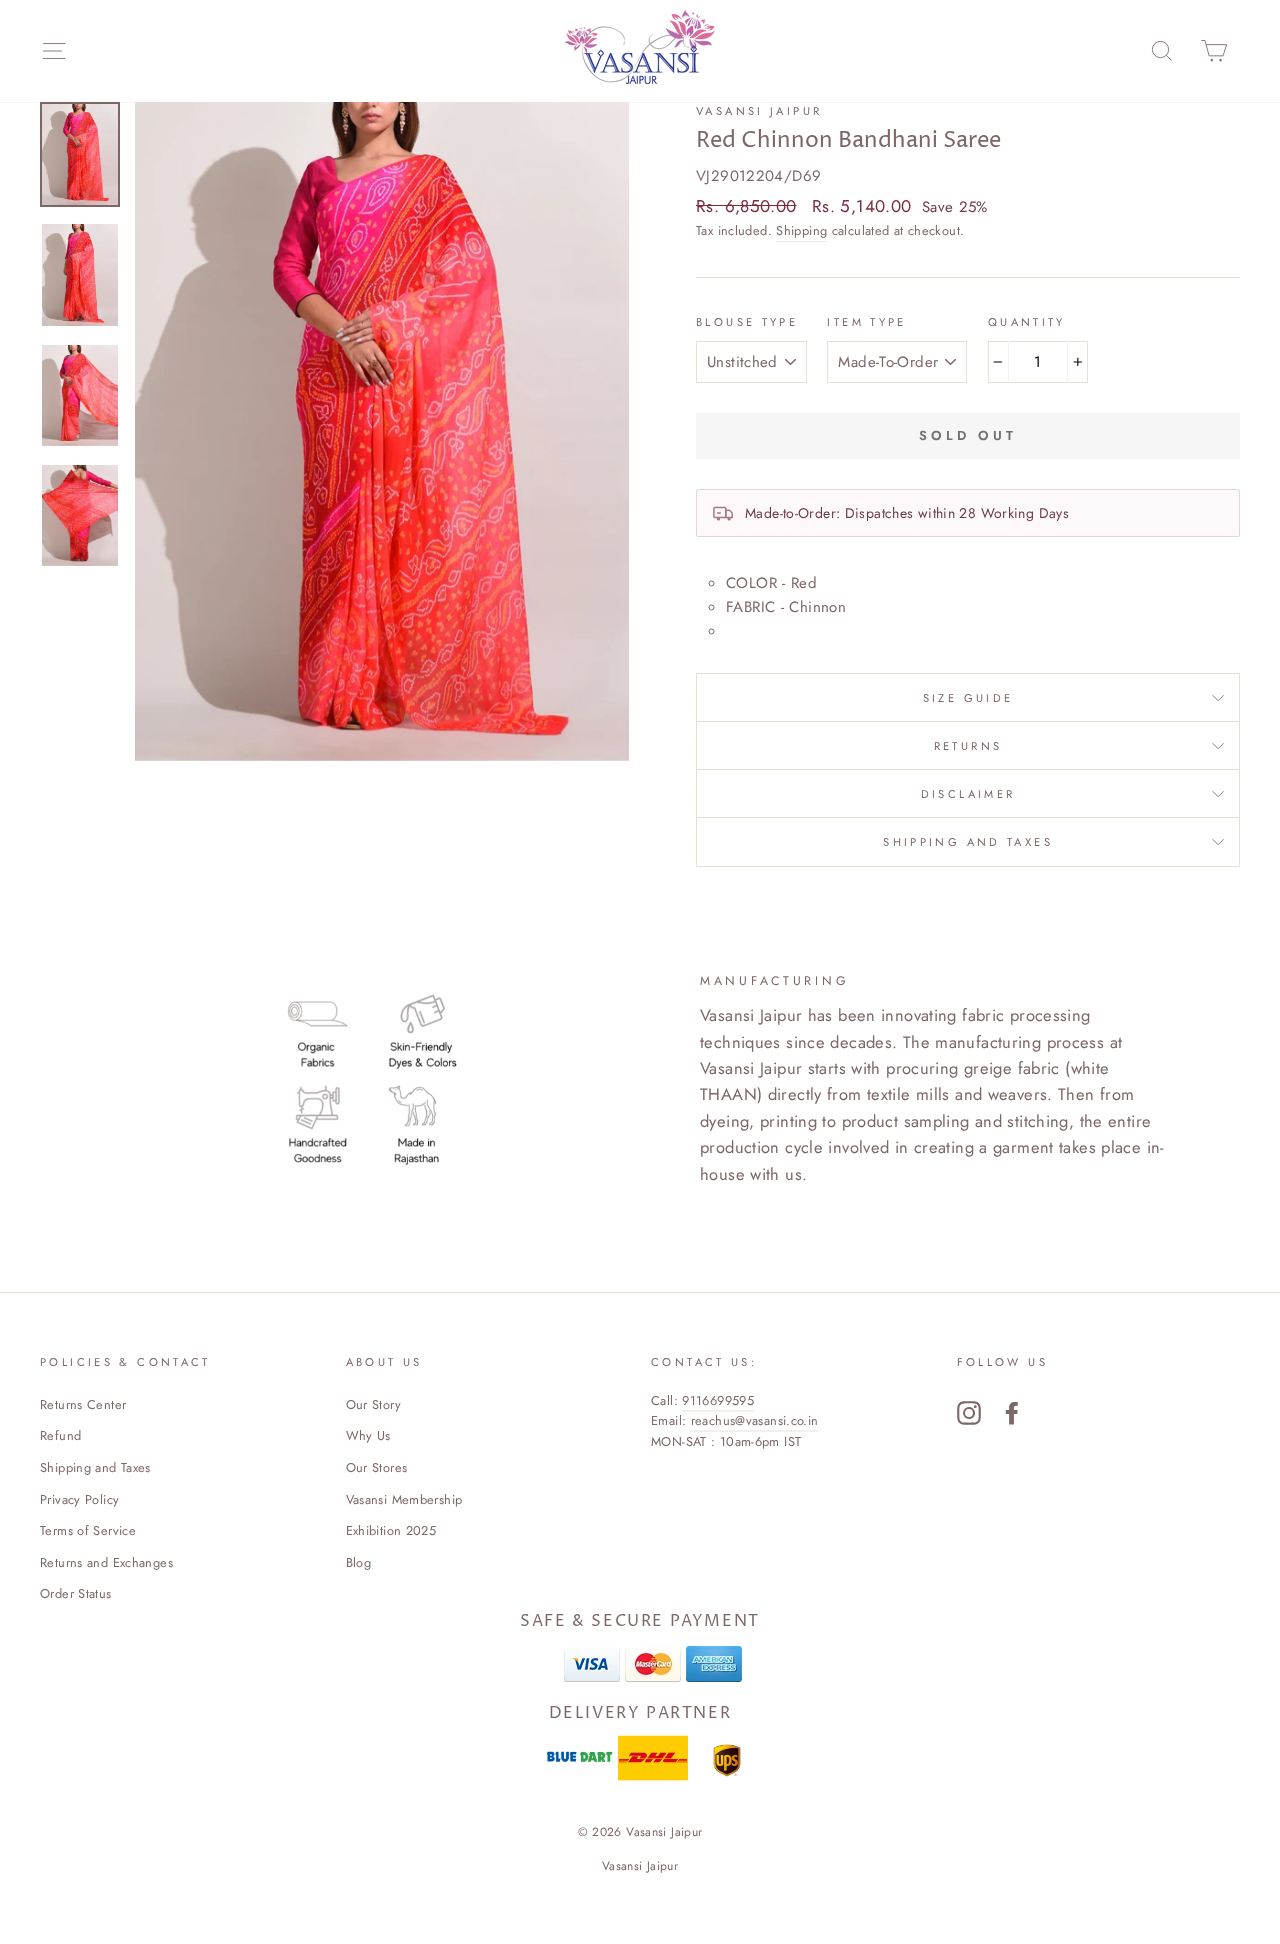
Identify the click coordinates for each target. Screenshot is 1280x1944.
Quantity (1027, 322)
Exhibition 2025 (391, 1530)
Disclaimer (968, 794)
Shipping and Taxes (968, 842)
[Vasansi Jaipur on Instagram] (969, 1413)
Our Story (373, 1404)
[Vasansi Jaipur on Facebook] (1012, 1413)
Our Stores (377, 1467)
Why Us (368, 1435)
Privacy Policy (79, 1499)
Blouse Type (747, 322)
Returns (968, 746)
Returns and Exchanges (106, 1562)
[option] (382, 431)
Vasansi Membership (404, 1499)
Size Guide (968, 698)
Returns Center (83, 1404)
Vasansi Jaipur (759, 111)
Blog (359, 1562)
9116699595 (718, 1400)
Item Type (866, 322)
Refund (60, 1435)
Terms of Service (88, 1530)
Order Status (76, 1593)
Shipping (801, 230)
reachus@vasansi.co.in (755, 1420)
